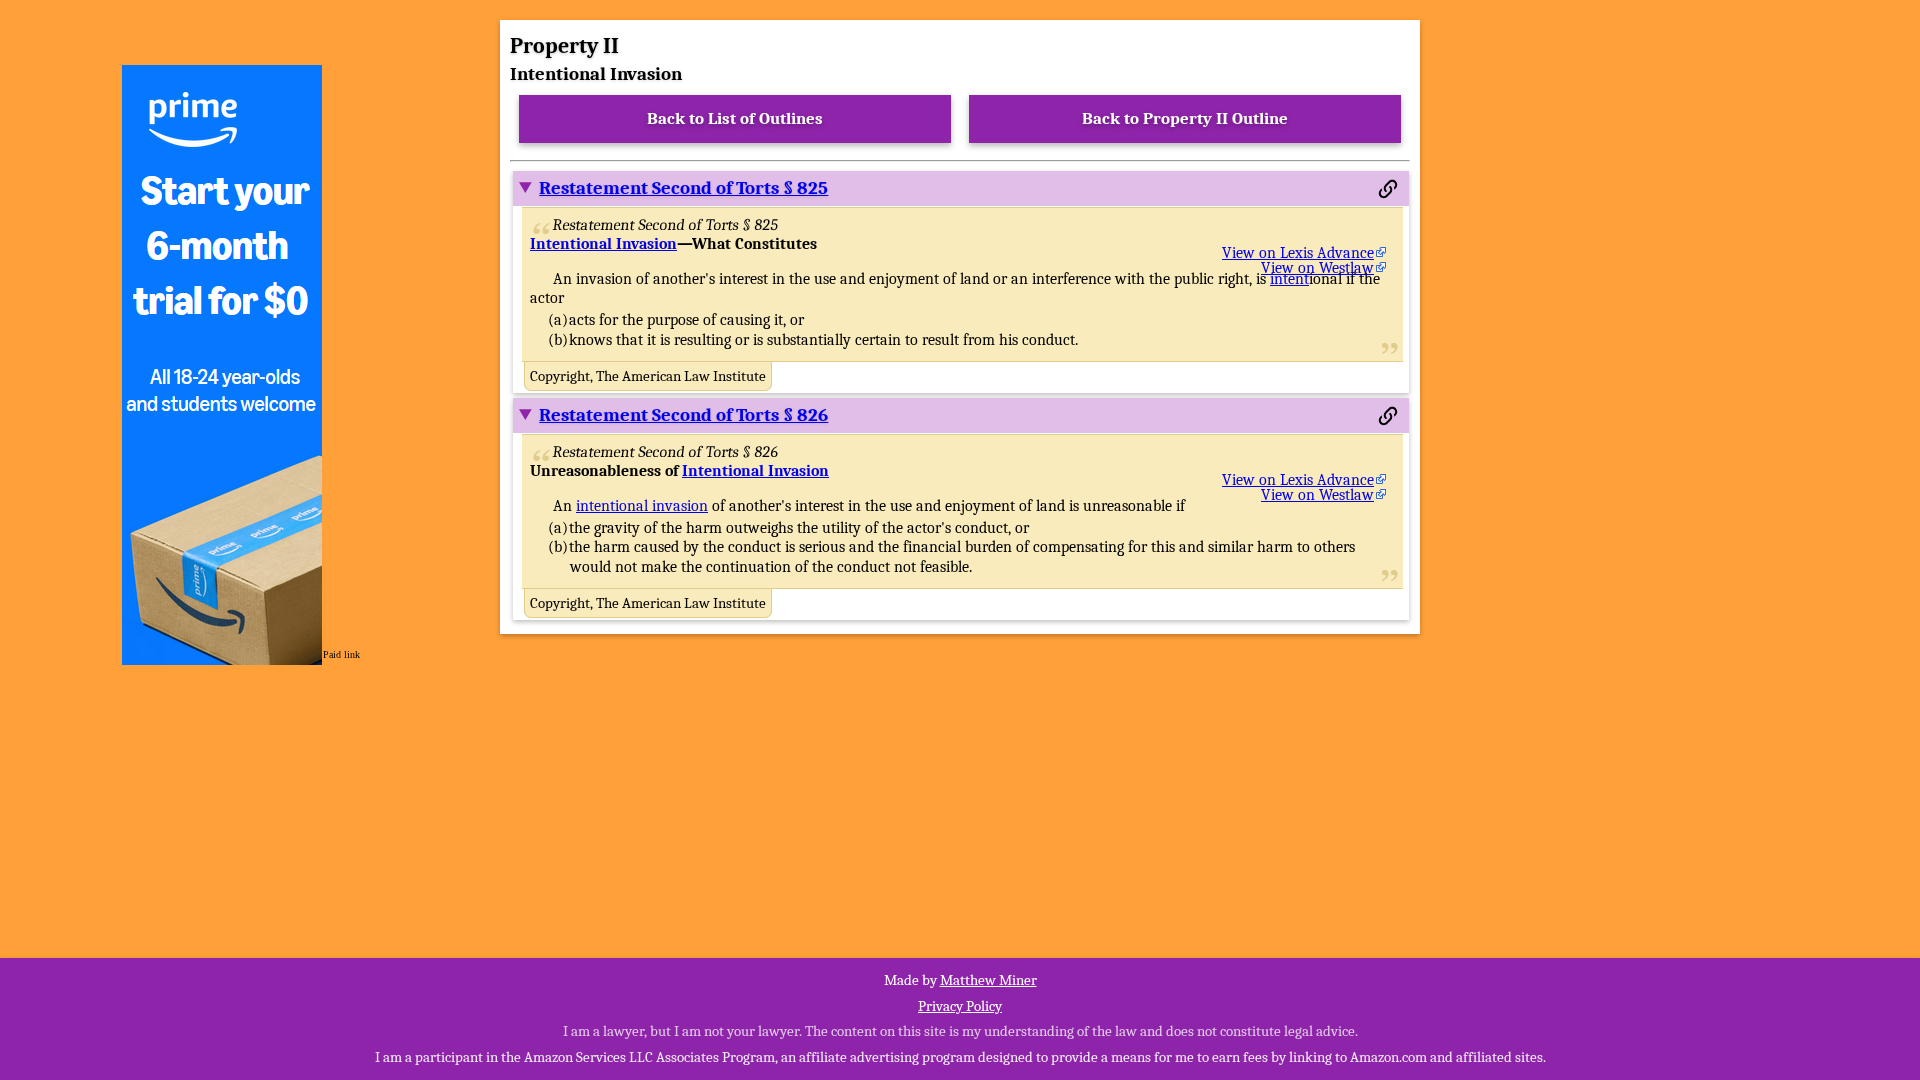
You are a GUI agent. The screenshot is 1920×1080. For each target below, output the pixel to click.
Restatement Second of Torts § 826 (683, 415)
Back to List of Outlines (735, 118)
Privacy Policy (960, 1006)
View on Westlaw (1317, 268)
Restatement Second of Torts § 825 (683, 188)
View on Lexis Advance (1298, 253)
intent (1289, 279)
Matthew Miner (988, 980)
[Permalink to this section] (1388, 189)
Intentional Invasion (603, 244)
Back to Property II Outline (1185, 118)
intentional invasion (642, 506)
